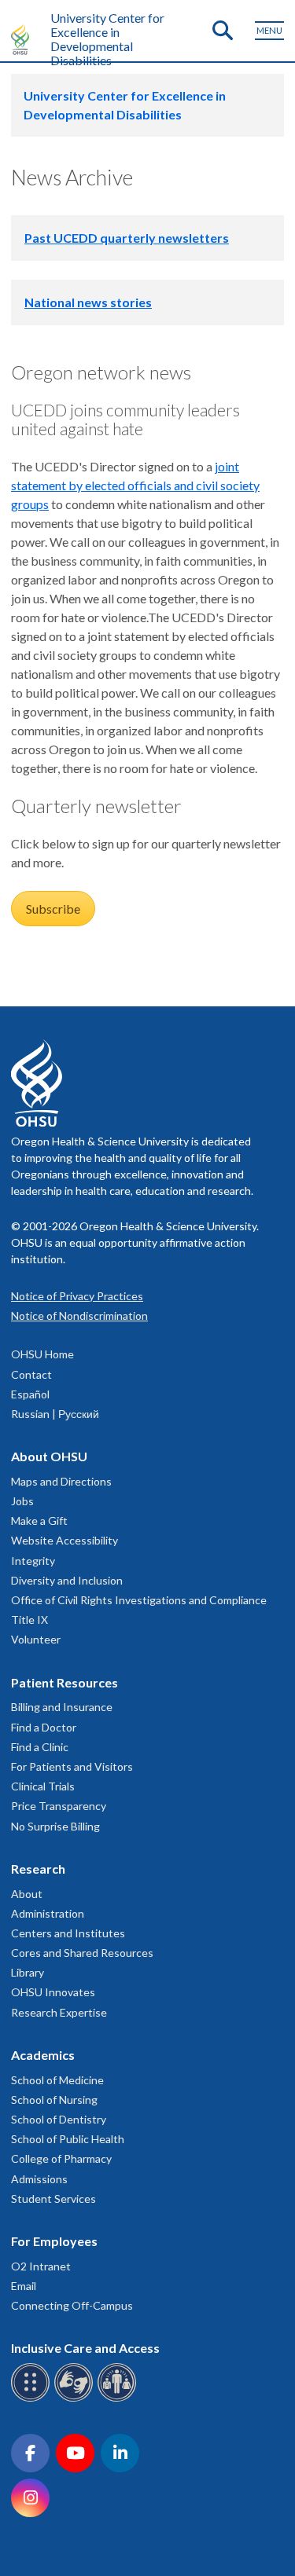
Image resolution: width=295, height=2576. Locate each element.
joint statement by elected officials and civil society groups (135, 485)
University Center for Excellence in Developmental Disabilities (107, 39)
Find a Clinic (40, 1747)
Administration (48, 1913)
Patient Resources (65, 1682)
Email (24, 2286)
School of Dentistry (59, 2119)
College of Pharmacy (61, 2158)
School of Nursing (54, 2100)
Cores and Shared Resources (82, 1953)
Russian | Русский (55, 1414)
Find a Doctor (44, 1727)
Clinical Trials (43, 1786)
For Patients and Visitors (72, 1766)
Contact (31, 1374)
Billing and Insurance (62, 1707)
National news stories (88, 302)
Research (38, 1869)
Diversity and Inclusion (67, 1580)
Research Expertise (59, 2012)
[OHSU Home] (24, 39)
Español (30, 1394)
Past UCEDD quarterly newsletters (127, 238)
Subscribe (53, 909)
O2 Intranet (41, 2266)
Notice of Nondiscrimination (79, 1315)
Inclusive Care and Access (85, 2348)
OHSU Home (42, 1354)
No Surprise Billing (55, 1826)
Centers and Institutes (68, 1933)
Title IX (29, 1620)
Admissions (39, 2179)
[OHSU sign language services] (76, 2399)
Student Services (53, 2199)
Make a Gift (39, 1521)
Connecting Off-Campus (72, 2305)
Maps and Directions (61, 1481)
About (27, 1894)
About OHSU (49, 1456)
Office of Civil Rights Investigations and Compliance (139, 1600)
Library (28, 1972)
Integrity (33, 1561)
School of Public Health (68, 2139)
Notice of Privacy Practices (77, 1296)
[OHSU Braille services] (33, 2399)
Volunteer (36, 1639)
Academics (43, 2055)
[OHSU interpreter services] (119, 2399)
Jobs (22, 1501)
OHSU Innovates (53, 1992)
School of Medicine (57, 2080)
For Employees (54, 2241)
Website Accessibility (65, 1540)
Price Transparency (59, 1806)
